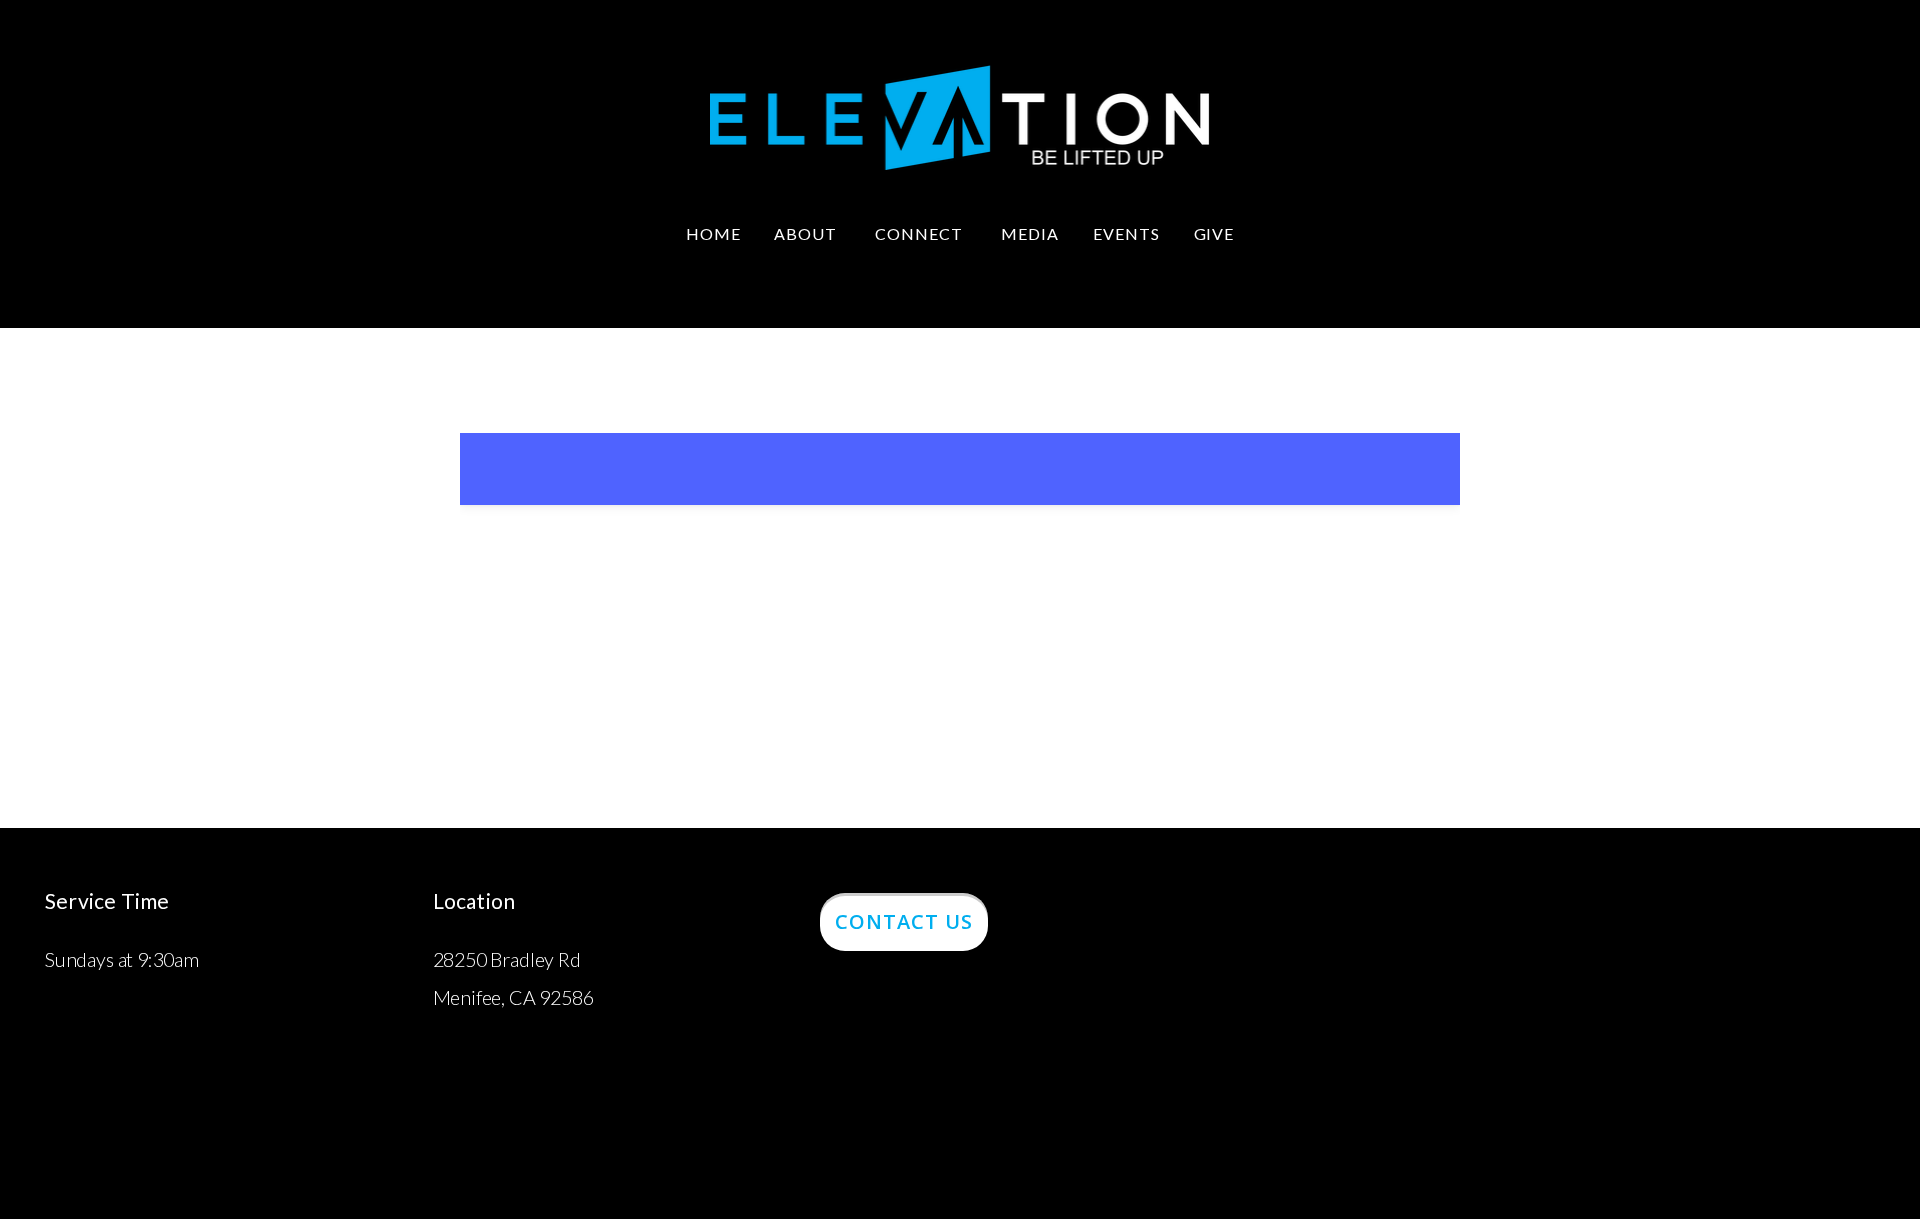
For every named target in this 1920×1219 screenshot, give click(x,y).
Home (713, 233)
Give (1214, 233)
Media (1030, 233)
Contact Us (904, 921)
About (807, 233)
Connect (921, 233)
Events (1126, 233)
